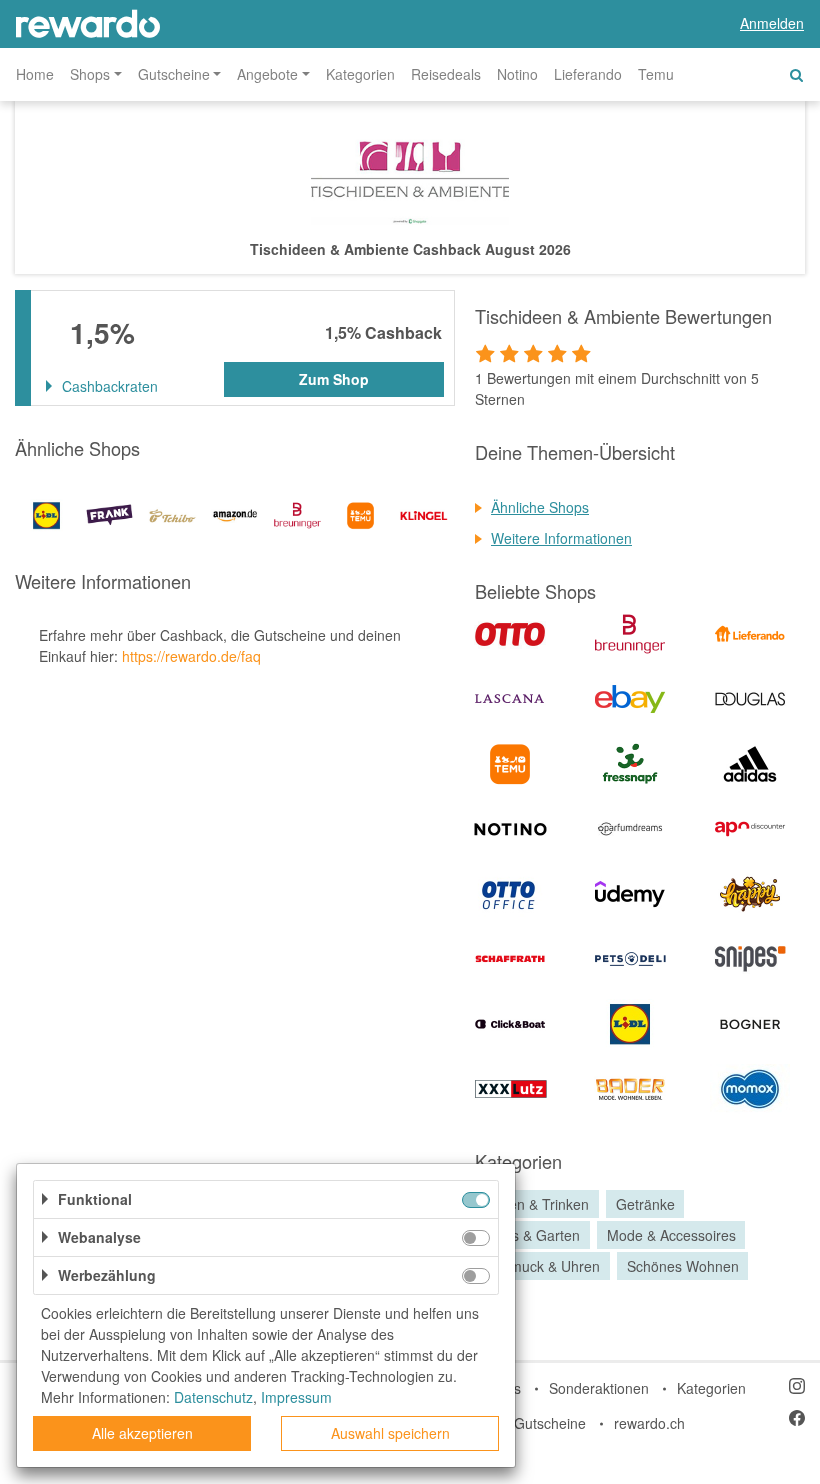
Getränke (645, 1204)
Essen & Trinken (537, 1204)
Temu (656, 74)
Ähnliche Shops (540, 507)
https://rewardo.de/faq (191, 656)
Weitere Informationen (561, 538)
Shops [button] (90, 74)
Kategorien (360, 74)
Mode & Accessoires (671, 1235)
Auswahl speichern (390, 1433)
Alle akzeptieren (142, 1433)
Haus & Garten (533, 1235)
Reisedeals (446, 74)
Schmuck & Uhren (543, 1266)
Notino (517, 74)
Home (35, 74)
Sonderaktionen (599, 1388)
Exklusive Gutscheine (518, 1423)
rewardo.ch (649, 1423)
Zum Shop (334, 379)
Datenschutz (213, 1397)
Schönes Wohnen (683, 1266)
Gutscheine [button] (174, 74)
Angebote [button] (267, 74)
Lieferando (588, 74)
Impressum (296, 1397)
